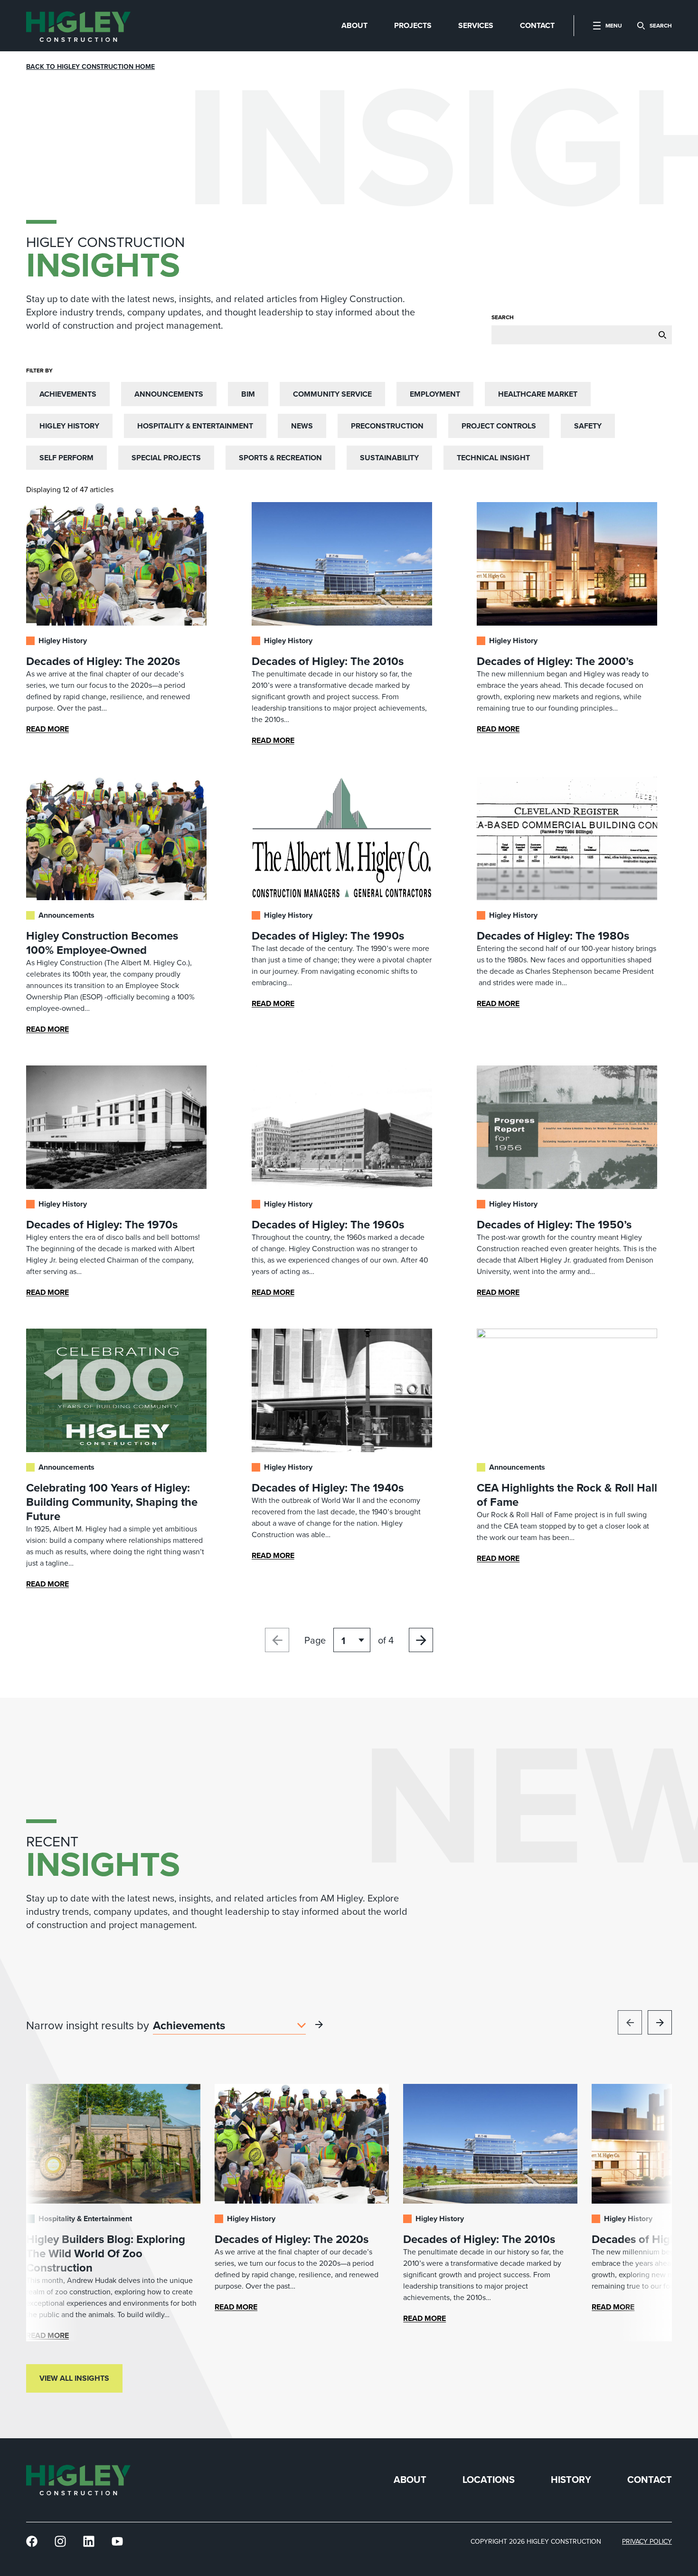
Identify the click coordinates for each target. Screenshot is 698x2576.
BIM (248, 394)
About (410, 2480)
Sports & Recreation (280, 458)
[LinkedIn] (89, 2542)
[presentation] (78, 26)
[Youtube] (117, 2542)
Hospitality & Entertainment (195, 426)
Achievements (68, 394)
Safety (588, 426)
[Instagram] (60, 2542)
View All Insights (74, 2378)
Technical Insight (493, 458)
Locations (489, 2480)
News (302, 426)
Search (503, 317)
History (571, 2480)
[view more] (319, 2025)
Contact (650, 2480)
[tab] (354, 26)
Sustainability (389, 458)
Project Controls (499, 426)
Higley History (69, 426)
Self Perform (66, 458)
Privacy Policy (647, 2542)
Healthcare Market (538, 394)
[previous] (630, 2022)
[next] (660, 2022)
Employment (435, 394)
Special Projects (166, 458)
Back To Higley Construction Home (90, 67)
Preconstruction (387, 426)
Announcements (169, 394)
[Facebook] (32, 2542)
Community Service (332, 394)
